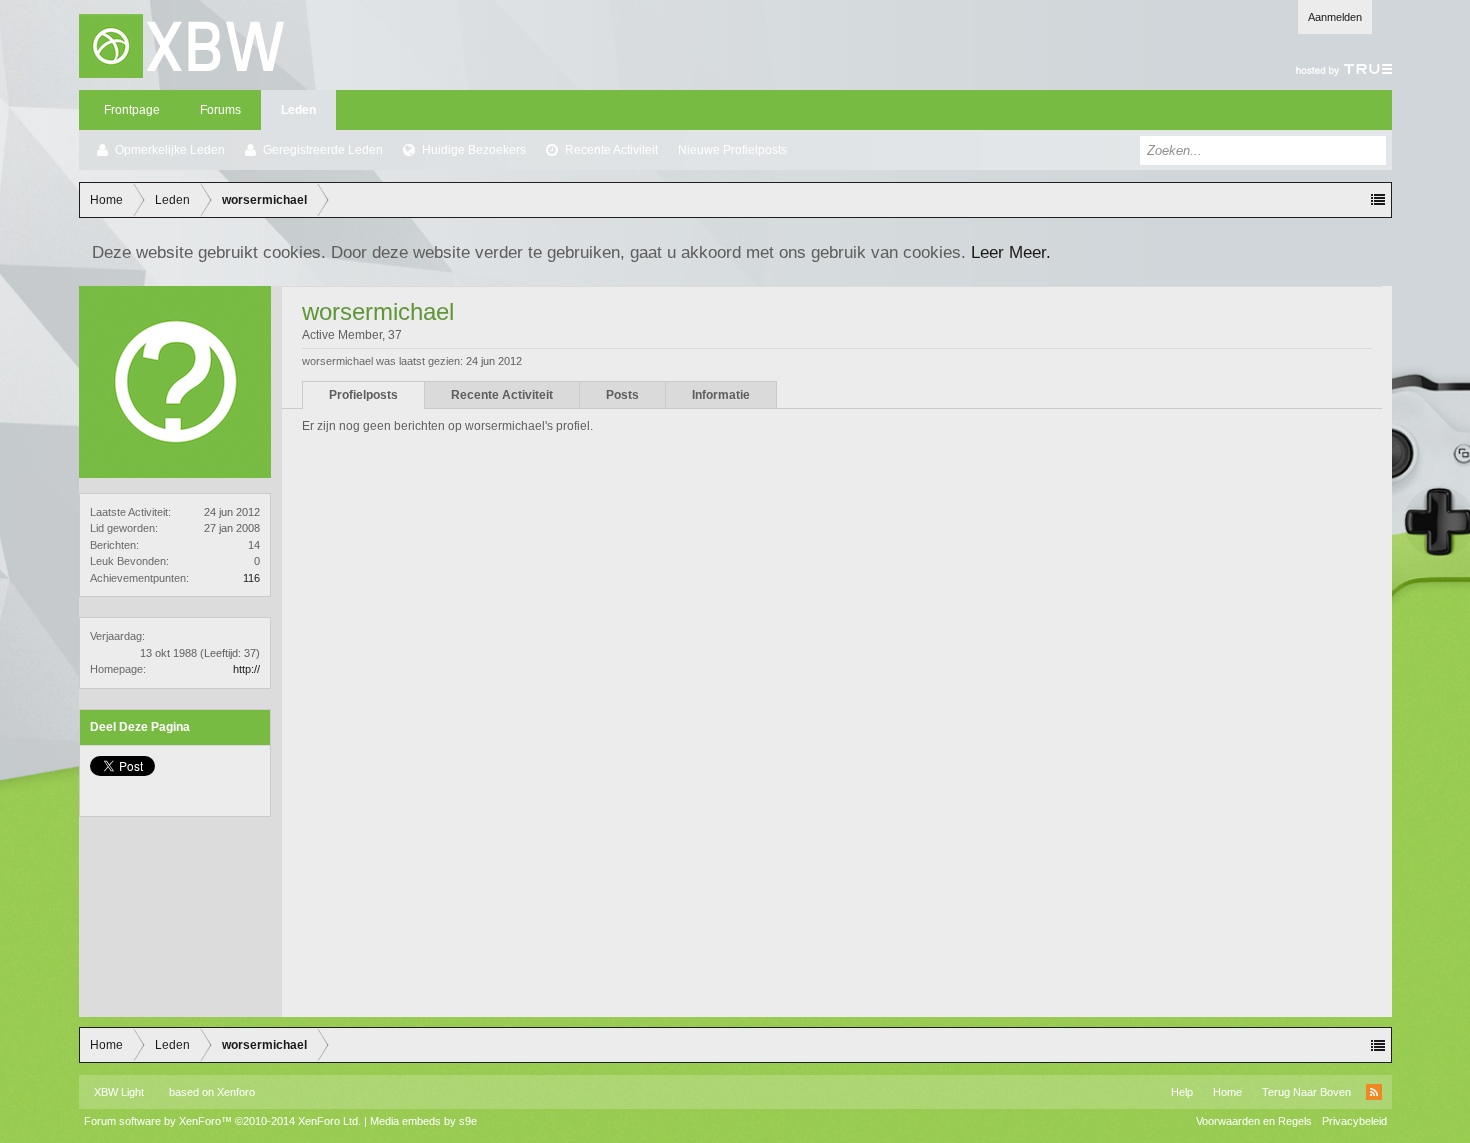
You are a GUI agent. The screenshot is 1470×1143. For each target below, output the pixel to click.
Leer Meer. (1011, 252)
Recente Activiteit (611, 150)
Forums (220, 110)
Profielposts (363, 395)
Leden (298, 110)
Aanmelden (1335, 17)
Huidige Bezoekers (474, 150)
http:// (246, 669)
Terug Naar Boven (1306, 1092)
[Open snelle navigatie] (1378, 200)
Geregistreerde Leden (323, 150)
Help (1182, 1092)
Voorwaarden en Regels (1254, 1121)
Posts (622, 395)
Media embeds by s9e (423, 1121)
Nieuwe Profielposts (732, 150)
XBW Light (119, 1092)
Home (1227, 1092)
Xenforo (236, 1092)
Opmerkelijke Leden (170, 150)
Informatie (721, 395)
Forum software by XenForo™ (222, 1121)
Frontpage (132, 110)
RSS (1374, 1092)
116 (251, 578)
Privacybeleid (1354, 1121)
